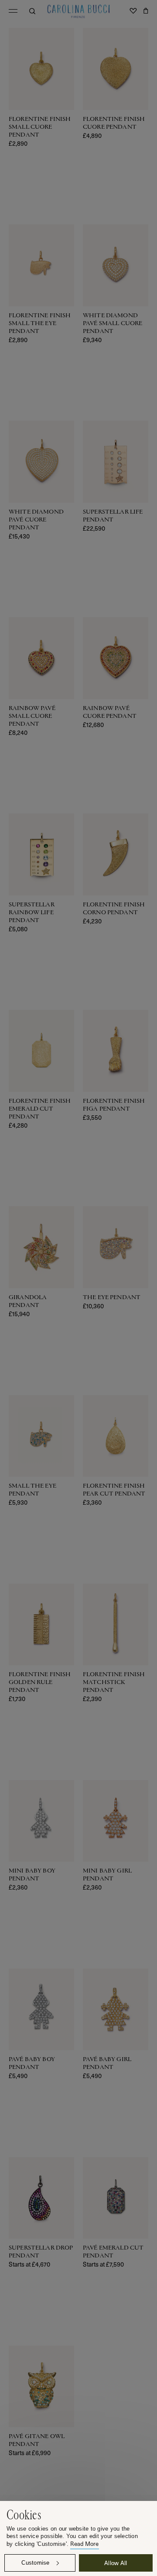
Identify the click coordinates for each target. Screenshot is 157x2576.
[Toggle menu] (13, 11)
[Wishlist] (133, 11)
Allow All (116, 2563)
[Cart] (146, 11)
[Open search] (32, 11)
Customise (35, 2563)
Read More (84, 2544)
